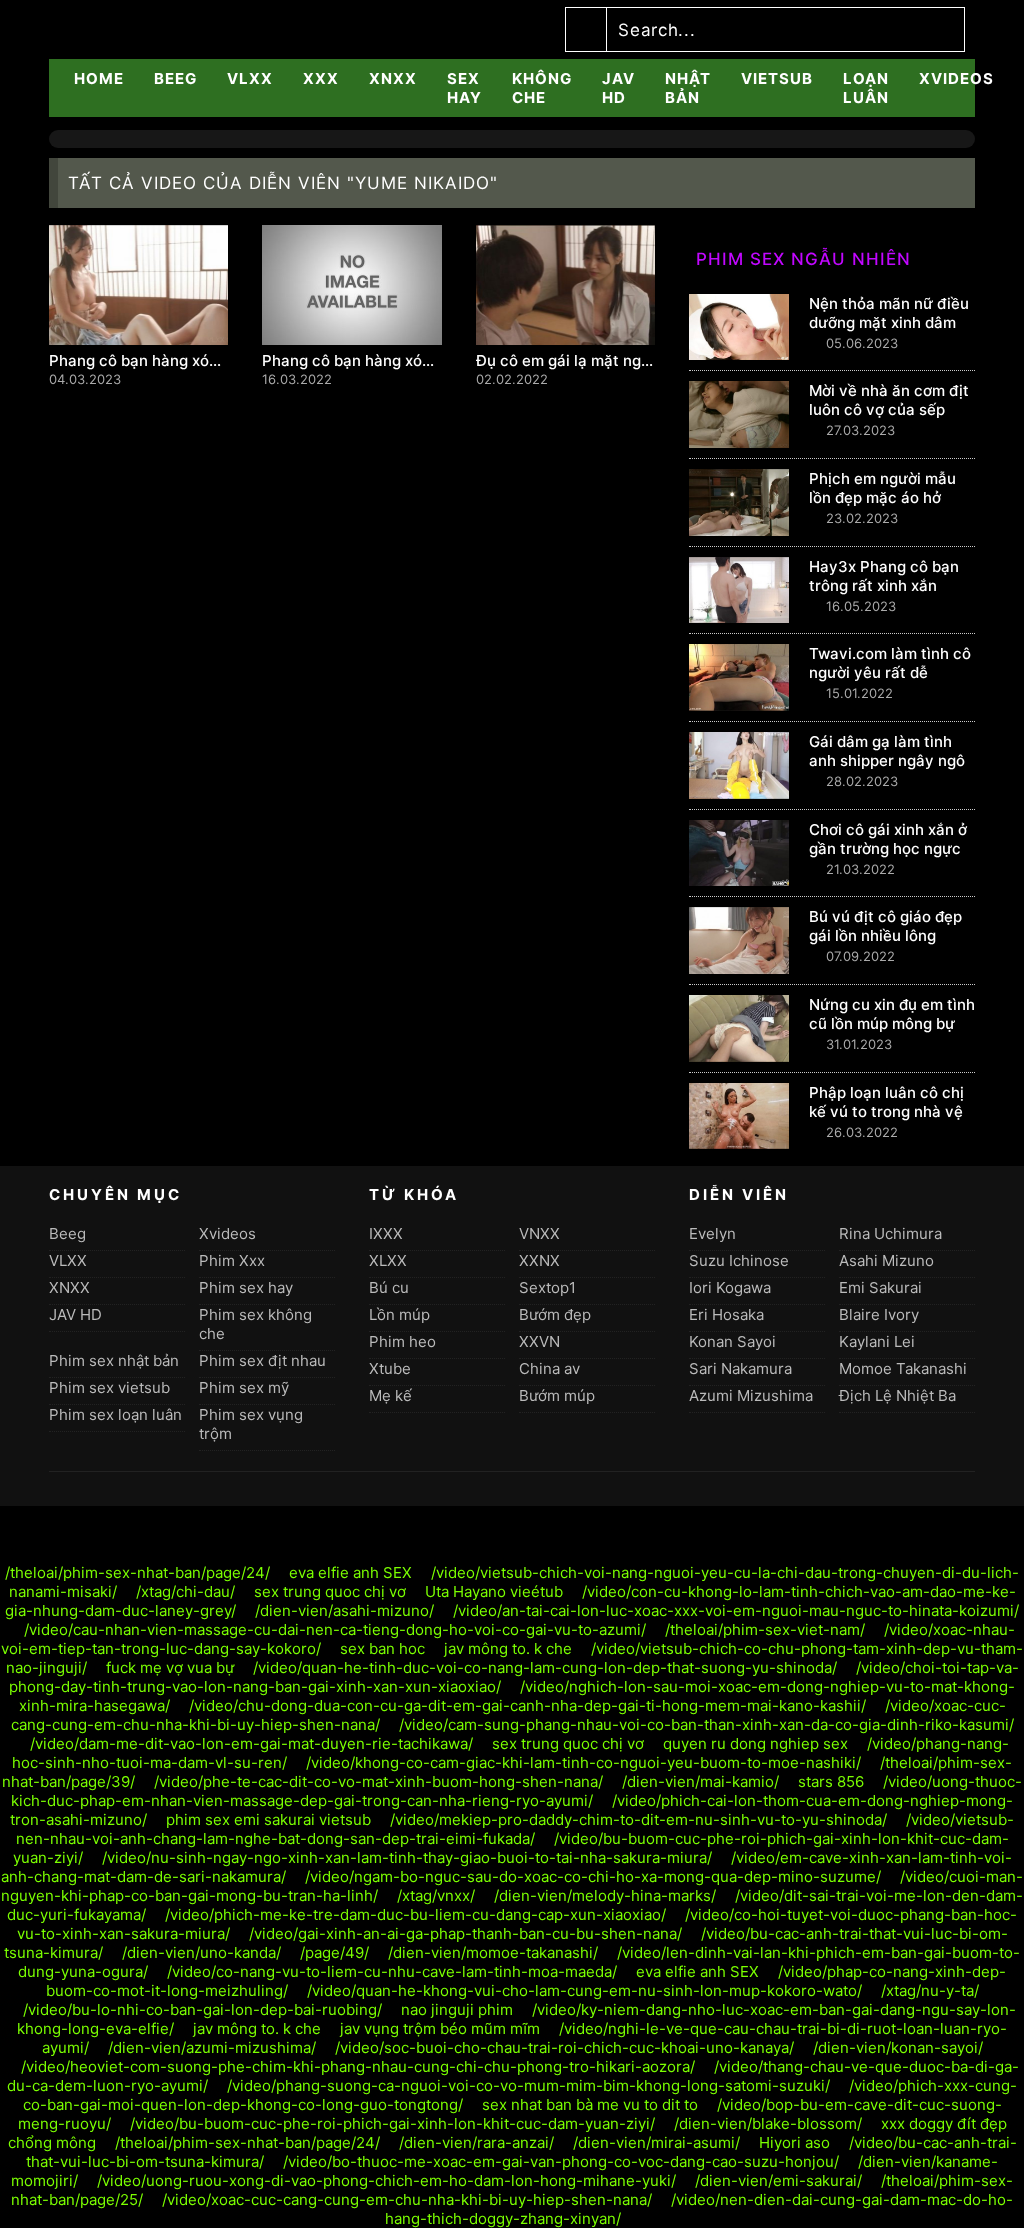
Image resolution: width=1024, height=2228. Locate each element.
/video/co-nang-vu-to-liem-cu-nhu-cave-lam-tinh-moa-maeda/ (392, 1971)
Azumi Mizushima (751, 1395)
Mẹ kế (390, 1395)
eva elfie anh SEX (350, 1572)
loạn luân (866, 88)
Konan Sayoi (732, 1341)
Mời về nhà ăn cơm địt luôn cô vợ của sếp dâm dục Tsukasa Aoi (889, 409)
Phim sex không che (255, 1324)
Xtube (390, 1368)
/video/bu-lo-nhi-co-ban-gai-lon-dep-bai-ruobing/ (202, 2009)
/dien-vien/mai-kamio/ (700, 1781)
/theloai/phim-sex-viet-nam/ (765, 1629)
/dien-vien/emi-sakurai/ (778, 2180)
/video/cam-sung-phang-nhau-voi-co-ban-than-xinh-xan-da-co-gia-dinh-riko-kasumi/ (706, 1724)
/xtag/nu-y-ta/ (930, 1990)
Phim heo (402, 1341)
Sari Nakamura (740, 1368)
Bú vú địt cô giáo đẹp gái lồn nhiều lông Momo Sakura (885, 935)
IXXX (386, 1233)
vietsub (777, 78)
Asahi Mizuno (886, 1260)
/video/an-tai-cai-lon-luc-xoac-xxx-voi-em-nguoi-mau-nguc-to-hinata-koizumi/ (736, 1610)
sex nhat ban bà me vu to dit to (592, 2104)
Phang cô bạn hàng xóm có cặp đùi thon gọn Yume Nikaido (351, 361)
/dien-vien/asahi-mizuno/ (344, 1610)
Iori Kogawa (730, 1287)
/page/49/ (334, 1952)
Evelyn (712, 1233)
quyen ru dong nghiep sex (755, 1743)
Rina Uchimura (890, 1233)
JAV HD (618, 88)
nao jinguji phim (457, 2009)
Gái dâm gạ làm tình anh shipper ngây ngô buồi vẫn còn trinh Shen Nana (887, 770)
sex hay (464, 88)
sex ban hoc (382, 1648)
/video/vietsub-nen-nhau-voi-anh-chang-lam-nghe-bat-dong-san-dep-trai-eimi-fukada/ (515, 1829)
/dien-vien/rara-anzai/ (476, 2142)
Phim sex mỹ (244, 1387)
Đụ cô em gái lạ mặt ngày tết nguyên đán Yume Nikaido (565, 361)
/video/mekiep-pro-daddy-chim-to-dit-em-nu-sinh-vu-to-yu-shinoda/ (638, 1819)
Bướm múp (557, 1395)
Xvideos (956, 78)
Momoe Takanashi (903, 1368)
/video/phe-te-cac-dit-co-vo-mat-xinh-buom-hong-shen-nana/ (378, 1781)
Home (99, 78)
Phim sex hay (246, 1287)
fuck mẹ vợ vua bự (170, 1667)
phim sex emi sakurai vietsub (268, 1819)
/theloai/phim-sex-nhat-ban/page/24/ (137, 1572)
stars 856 (831, 1781)
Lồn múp (399, 1314)
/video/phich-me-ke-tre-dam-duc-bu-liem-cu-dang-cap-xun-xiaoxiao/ (415, 1914)
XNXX (393, 78)
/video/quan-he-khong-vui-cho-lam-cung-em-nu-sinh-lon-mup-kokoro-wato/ (584, 1990)
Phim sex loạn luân (115, 1414)
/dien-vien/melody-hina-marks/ (605, 1895)
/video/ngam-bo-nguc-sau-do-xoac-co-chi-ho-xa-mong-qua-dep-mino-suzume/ (593, 1876)
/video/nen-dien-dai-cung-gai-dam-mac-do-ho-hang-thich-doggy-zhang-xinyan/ (699, 2209)
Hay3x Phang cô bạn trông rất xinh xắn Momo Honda (884, 585)
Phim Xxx (232, 1260)
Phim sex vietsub (109, 1387)
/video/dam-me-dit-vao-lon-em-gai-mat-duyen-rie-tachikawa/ (251, 1743)
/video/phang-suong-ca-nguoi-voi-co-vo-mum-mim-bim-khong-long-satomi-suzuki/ (528, 2085)
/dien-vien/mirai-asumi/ (656, 2142)
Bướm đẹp (555, 1314)
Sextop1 (547, 1287)
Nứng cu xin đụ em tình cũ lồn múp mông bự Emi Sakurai (892, 1023)
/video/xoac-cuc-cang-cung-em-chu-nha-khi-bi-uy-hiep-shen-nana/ (407, 2199)
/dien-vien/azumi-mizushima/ (212, 2047)
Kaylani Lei (877, 1341)
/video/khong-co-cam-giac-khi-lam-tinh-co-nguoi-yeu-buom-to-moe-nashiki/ (583, 1762)
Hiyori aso (794, 2142)
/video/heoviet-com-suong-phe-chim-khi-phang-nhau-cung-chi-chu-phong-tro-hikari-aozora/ (358, 2066)
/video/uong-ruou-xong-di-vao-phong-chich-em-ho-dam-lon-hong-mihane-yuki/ (386, 2180)
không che (542, 88)
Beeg (175, 78)
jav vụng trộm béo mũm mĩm (440, 2028)
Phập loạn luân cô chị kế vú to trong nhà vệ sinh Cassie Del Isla (886, 1111)
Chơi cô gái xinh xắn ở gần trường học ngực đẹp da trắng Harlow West (888, 858)
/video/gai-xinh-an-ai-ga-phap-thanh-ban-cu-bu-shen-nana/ (465, 1933)
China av (549, 1368)
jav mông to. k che (508, 1648)
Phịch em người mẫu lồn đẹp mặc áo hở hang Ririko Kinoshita (886, 497)
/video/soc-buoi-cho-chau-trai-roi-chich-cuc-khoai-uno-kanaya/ (564, 2047)
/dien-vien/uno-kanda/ (201, 1952)
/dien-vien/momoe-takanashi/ (493, 1952)
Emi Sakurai (880, 1287)
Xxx (321, 78)
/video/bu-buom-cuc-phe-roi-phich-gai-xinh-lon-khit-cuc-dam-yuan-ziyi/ (392, 2123)
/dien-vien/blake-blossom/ (768, 2123)
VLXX (250, 78)
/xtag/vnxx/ (436, 1895)
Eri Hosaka (726, 1314)
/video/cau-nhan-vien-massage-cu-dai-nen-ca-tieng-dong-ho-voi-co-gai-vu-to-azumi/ (335, 1629)
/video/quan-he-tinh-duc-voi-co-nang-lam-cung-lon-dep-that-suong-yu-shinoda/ (545, 1667)
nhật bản (688, 88)
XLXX (388, 1260)
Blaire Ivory (879, 1314)
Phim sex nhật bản (114, 1360)
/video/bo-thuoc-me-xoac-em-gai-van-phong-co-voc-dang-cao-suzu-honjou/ (561, 2161)
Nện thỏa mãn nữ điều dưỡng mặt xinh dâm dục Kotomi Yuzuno (889, 322)
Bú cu (389, 1287)
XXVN (539, 1341)
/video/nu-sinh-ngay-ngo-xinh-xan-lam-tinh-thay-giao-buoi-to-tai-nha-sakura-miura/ (407, 1857)
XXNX (539, 1260)
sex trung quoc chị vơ (330, 1591)
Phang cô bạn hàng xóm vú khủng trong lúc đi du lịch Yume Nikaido (138, 361)
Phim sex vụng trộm (251, 1424)
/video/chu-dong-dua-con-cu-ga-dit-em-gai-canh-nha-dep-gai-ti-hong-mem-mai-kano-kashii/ (527, 1705)
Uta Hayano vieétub (494, 1591)
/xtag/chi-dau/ (185, 1591)
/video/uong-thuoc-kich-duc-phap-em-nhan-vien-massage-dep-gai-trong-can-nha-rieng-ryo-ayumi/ (516, 1791)
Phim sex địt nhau (262, 1360)
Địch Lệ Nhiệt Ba (897, 1395)
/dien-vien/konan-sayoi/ (898, 2047)
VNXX (539, 1233)
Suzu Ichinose (739, 1260)
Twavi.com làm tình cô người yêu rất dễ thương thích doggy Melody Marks (890, 682)
